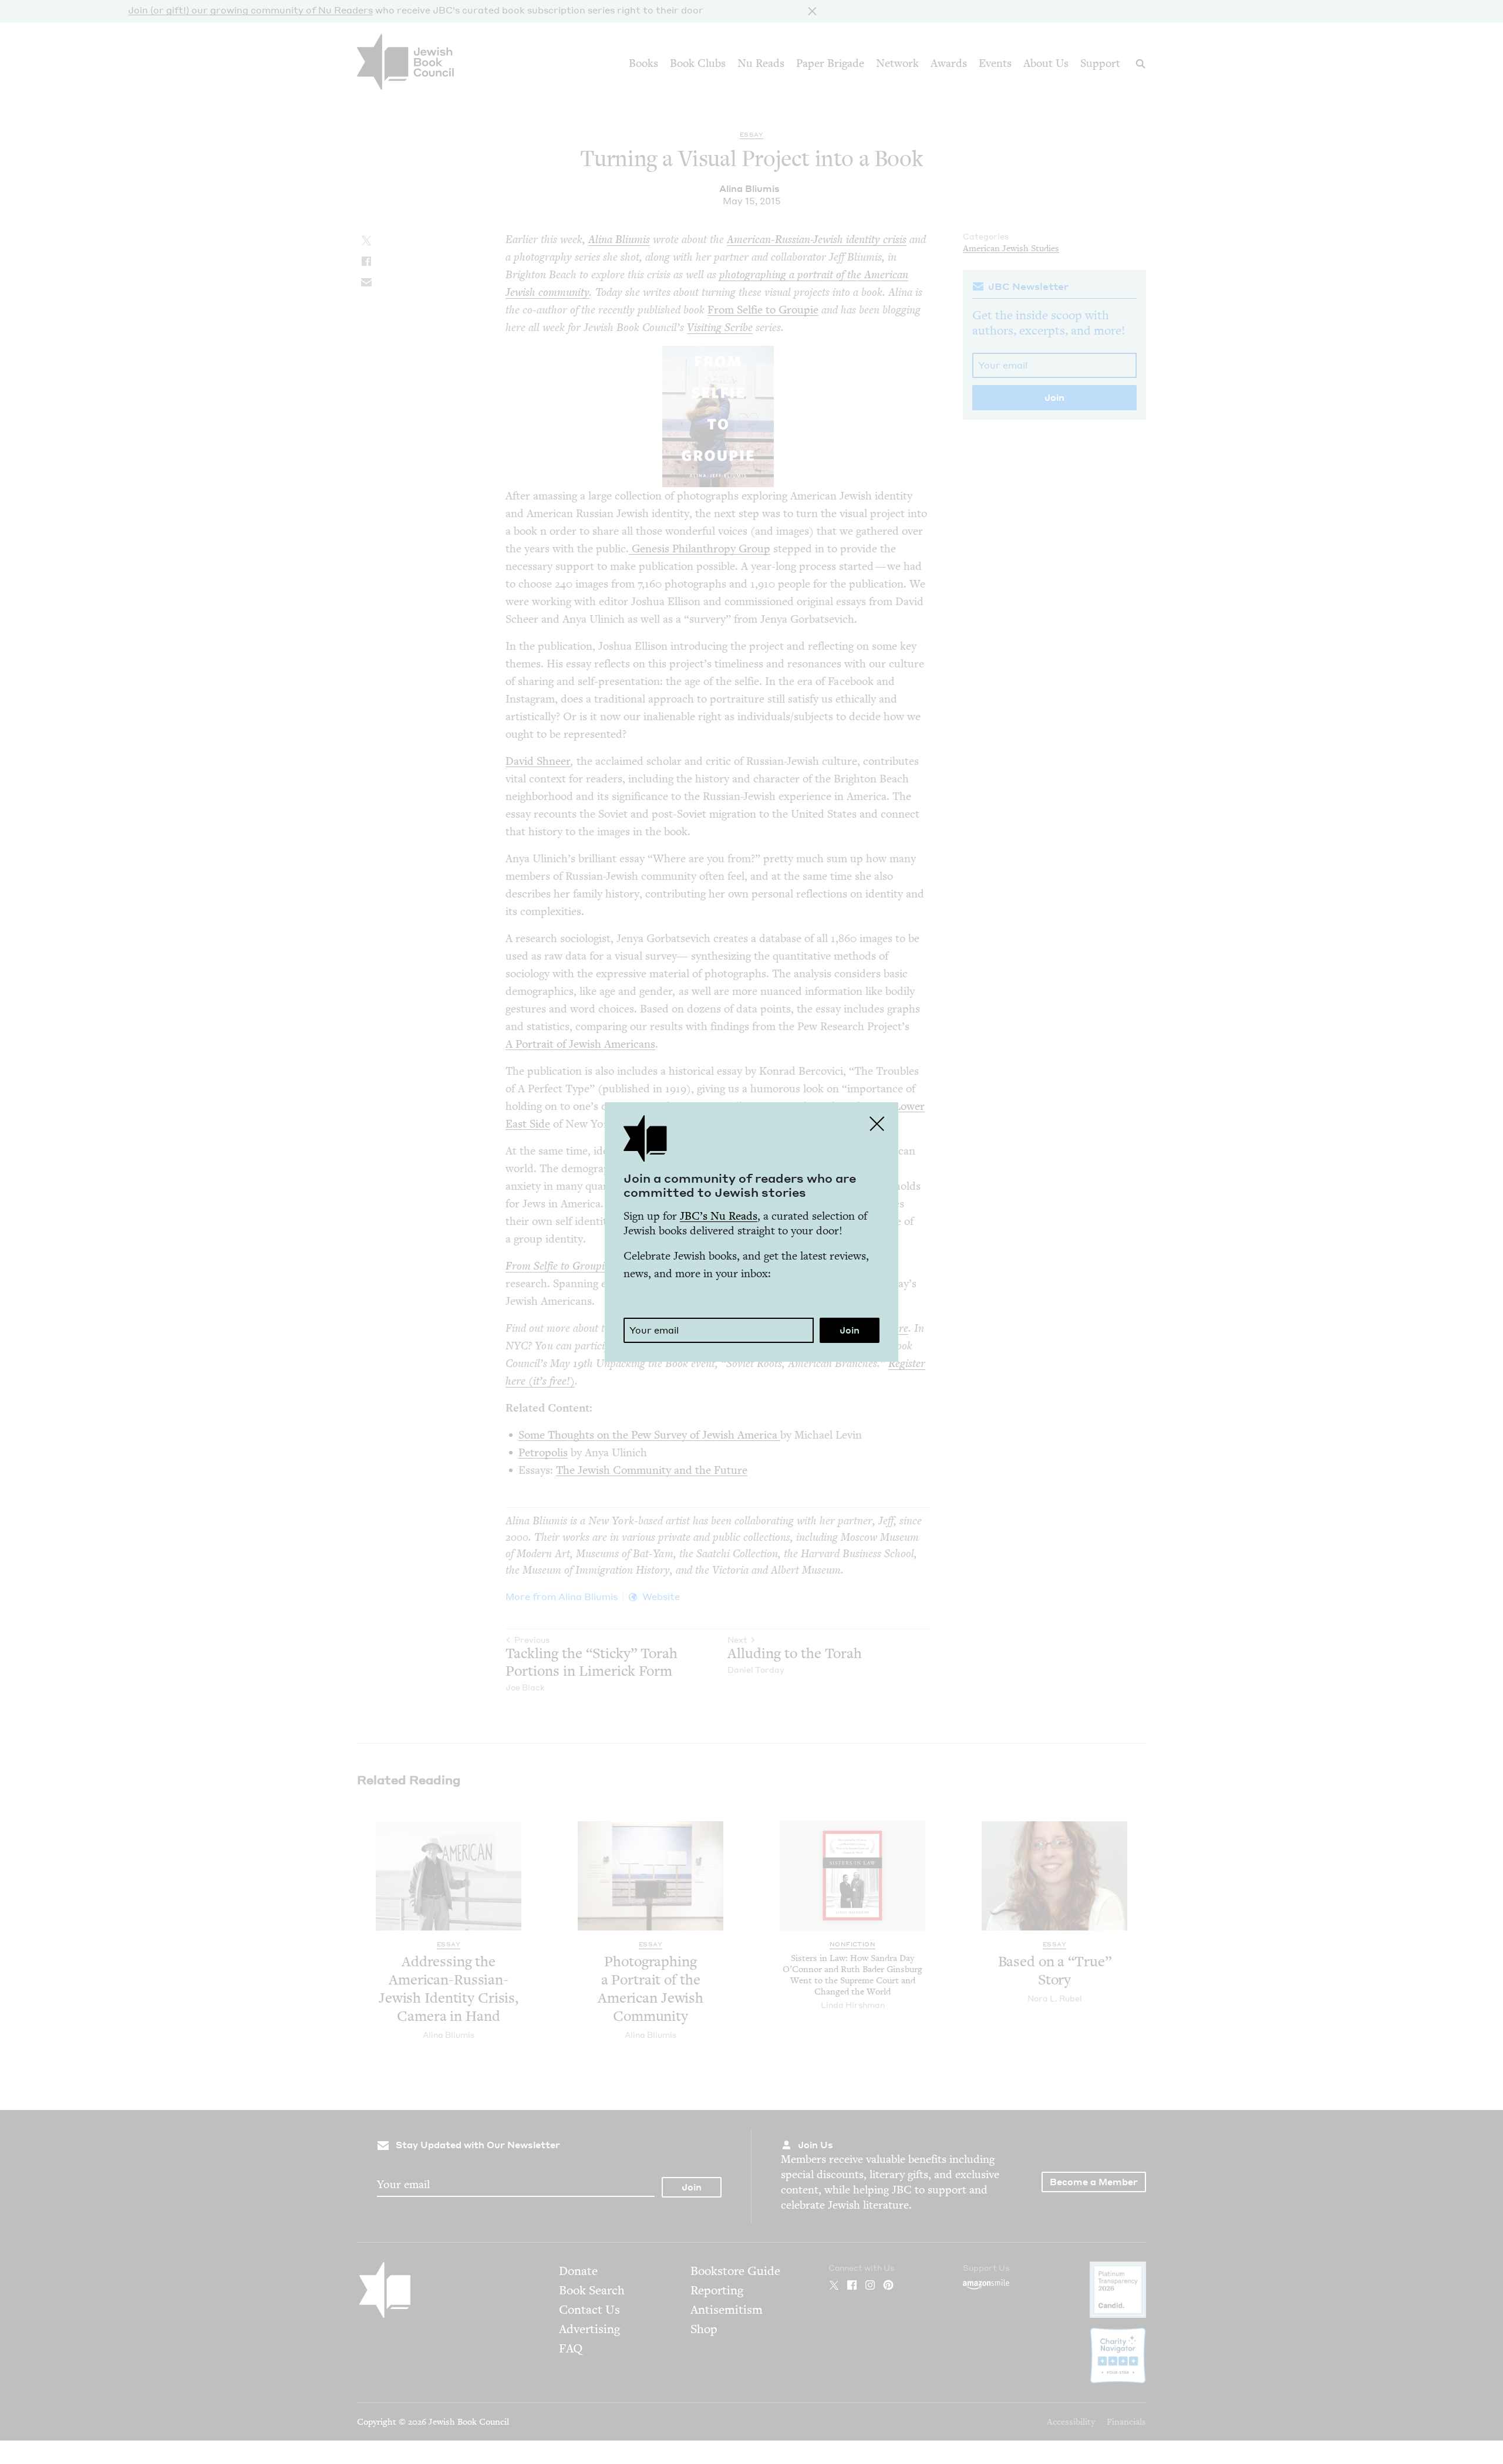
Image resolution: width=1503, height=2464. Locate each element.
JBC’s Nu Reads (719, 1216)
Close (877, 1123)
